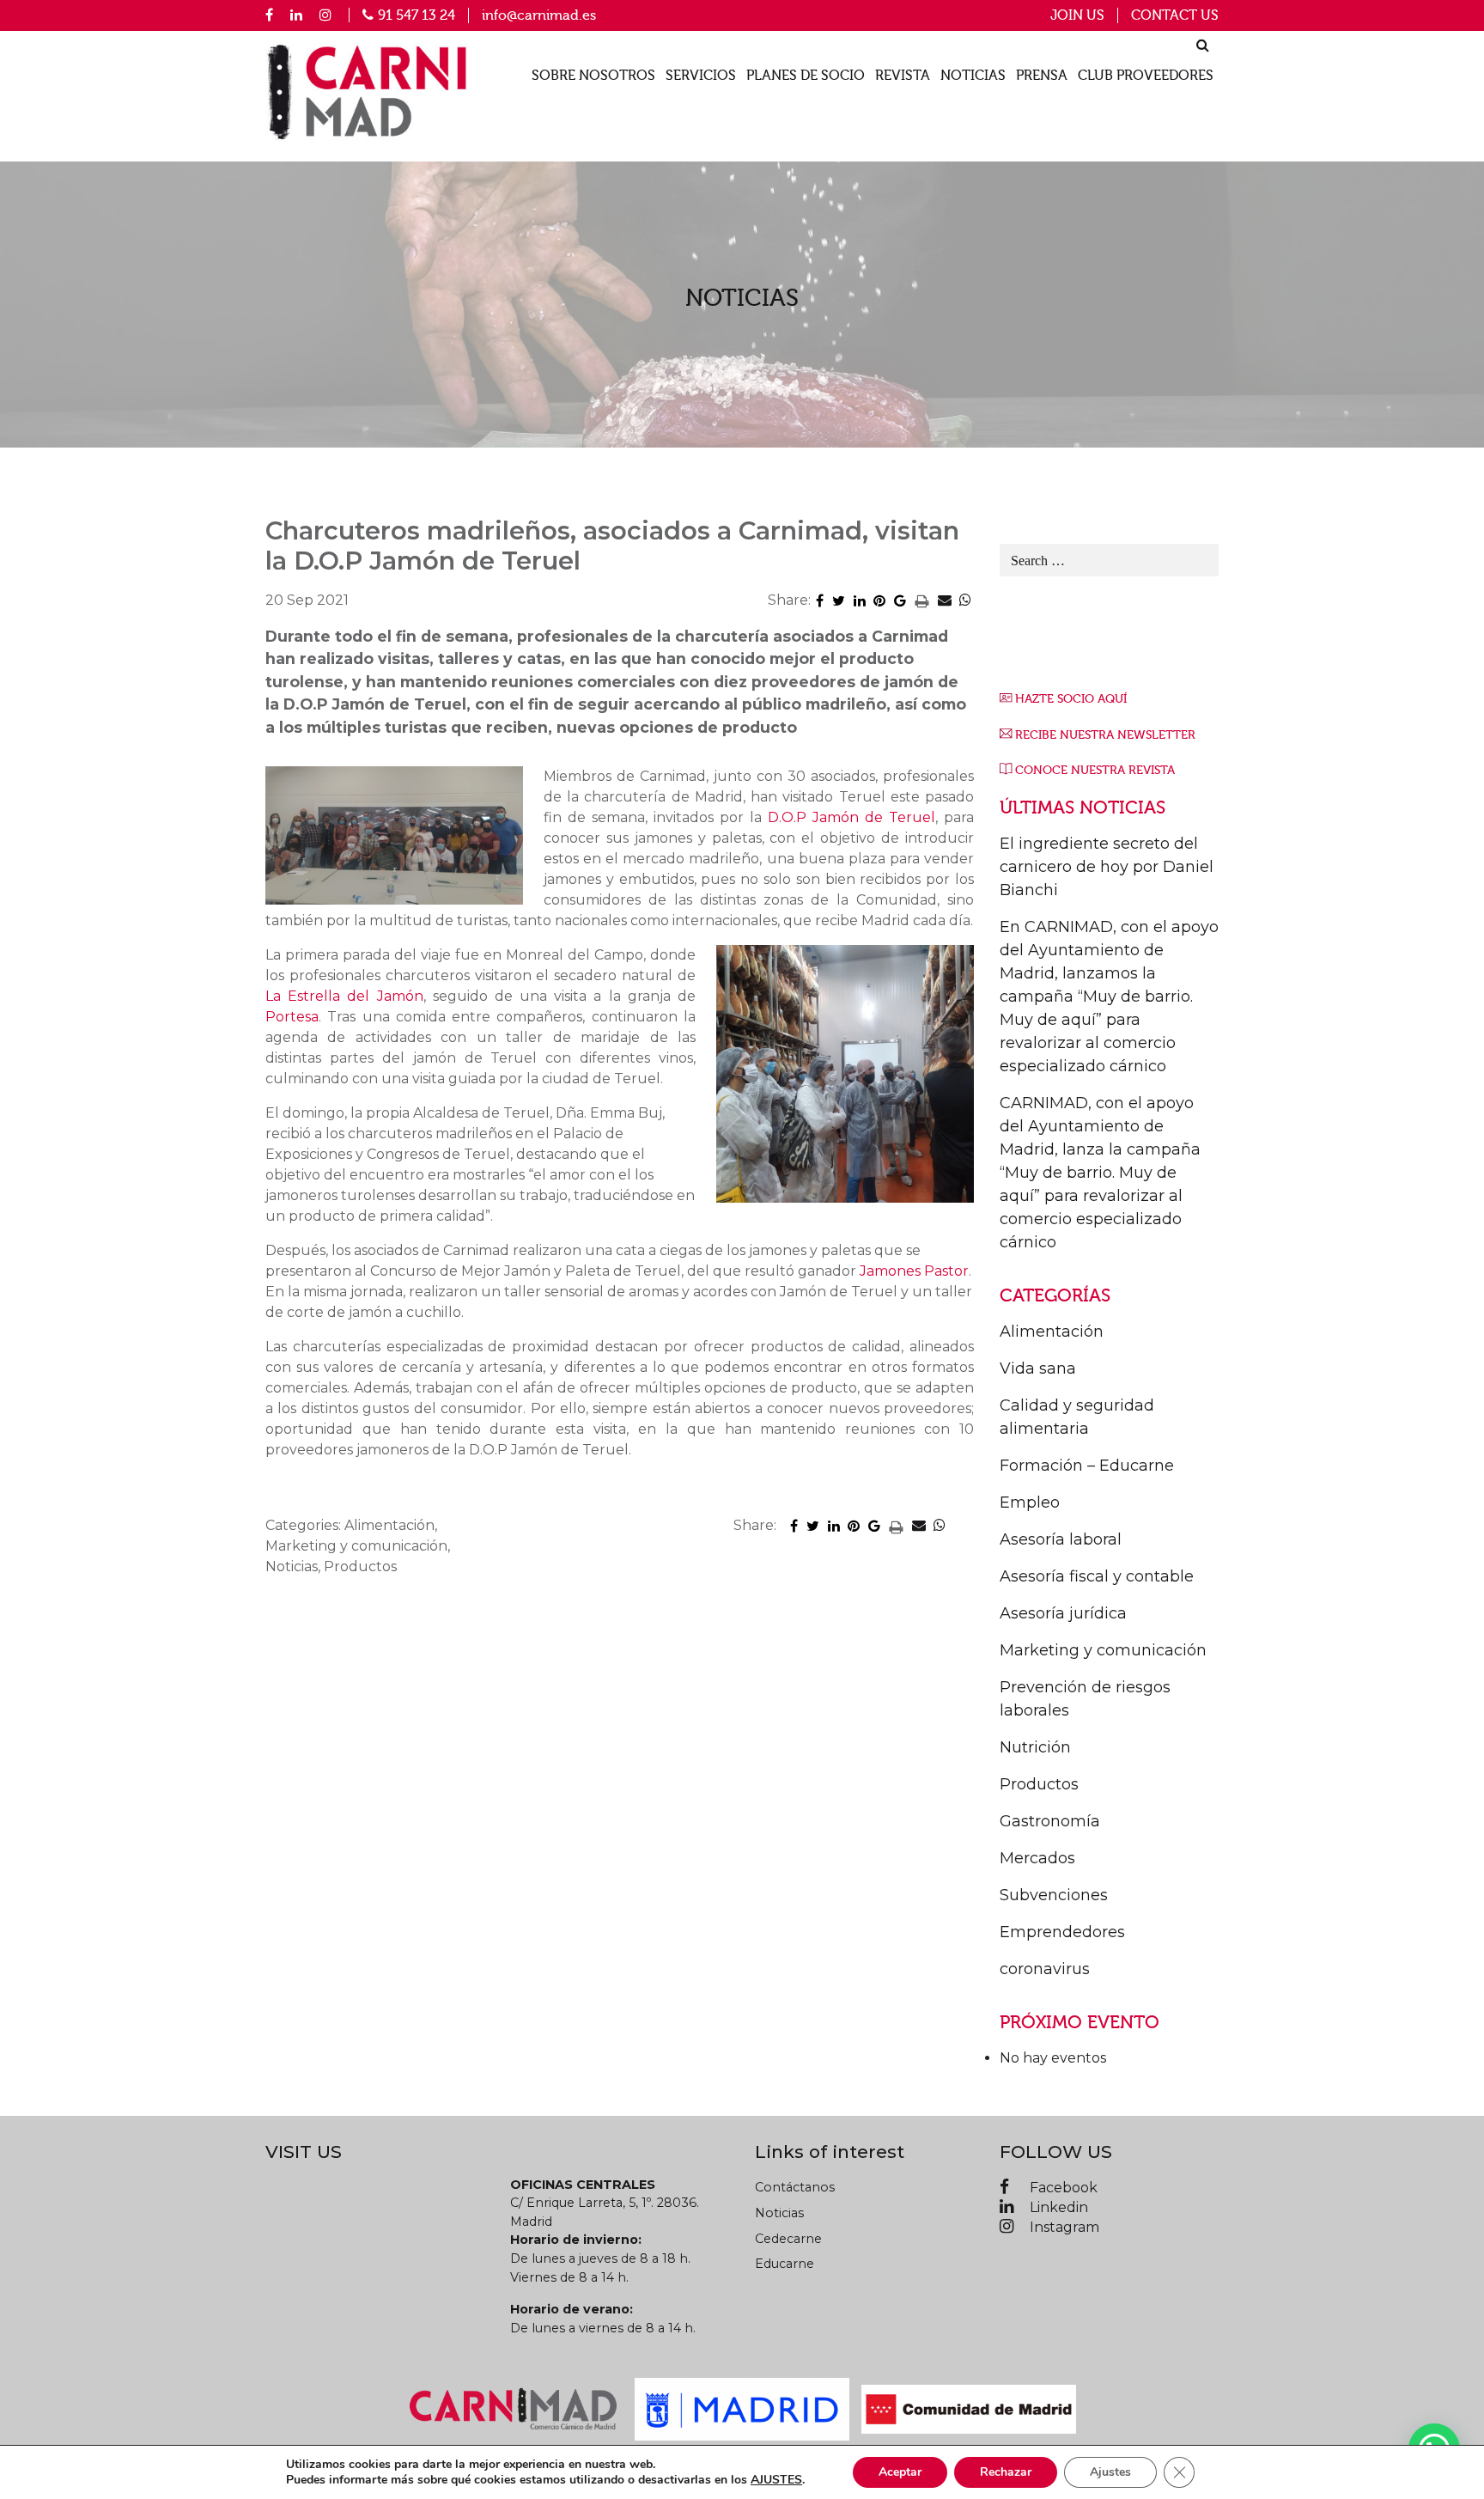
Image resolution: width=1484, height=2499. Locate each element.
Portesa (292, 1017)
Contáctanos (795, 2187)
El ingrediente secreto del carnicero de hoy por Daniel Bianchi (1107, 867)
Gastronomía (1050, 1821)
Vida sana (1038, 1368)
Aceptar (900, 2472)
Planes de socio (806, 76)
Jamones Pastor (914, 1271)
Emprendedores (1062, 1932)
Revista (903, 76)
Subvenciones (1054, 1895)
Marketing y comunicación (1103, 1650)
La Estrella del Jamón (344, 996)
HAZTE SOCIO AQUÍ (1071, 699)
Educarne (785, 2264)
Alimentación (1052, 1332)
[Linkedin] (296, 15)
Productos (1039, 1784)
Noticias (973, 76)
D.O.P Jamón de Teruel (851, 817)
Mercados (1037, 1858)
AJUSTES (776, 2480)
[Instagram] (325, 15)
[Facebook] (269, 15)
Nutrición (1035, 1747)
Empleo (1030, 1502)
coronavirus (1045, 1969)
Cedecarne (788, 2239)
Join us (1077, 15)
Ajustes (1110, 2472)
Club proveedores (1146, 76)
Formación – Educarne (1087, 1466)
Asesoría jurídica (1063, 1613)
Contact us (1175, 15)
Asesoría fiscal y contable (1097, 1576)
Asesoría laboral (1061, 1539)
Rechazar (1006, 2472)
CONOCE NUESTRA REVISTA (1095, 770)
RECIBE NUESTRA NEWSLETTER (1105, 735)
